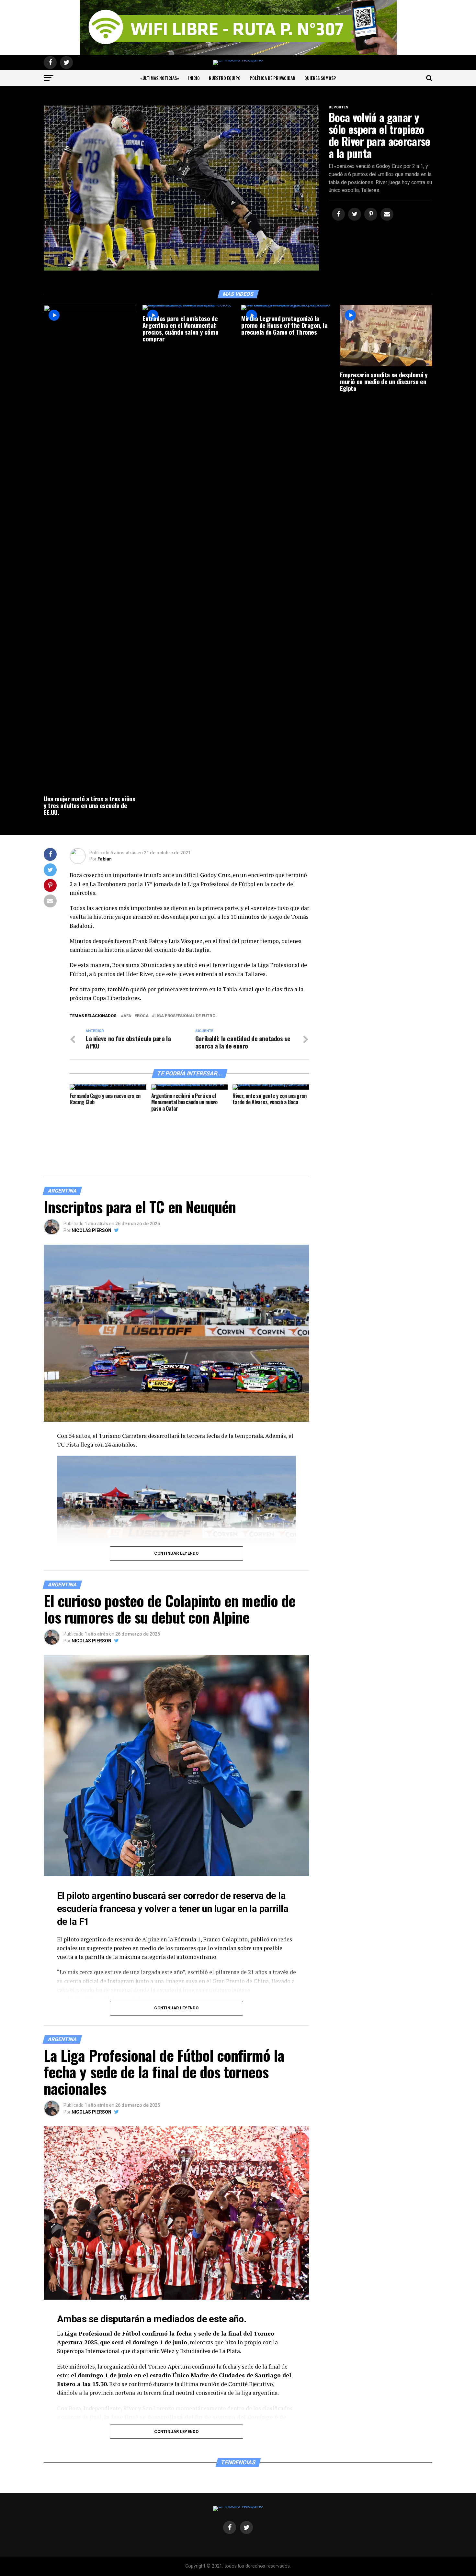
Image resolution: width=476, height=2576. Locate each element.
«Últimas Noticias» (160, 78)
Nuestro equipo (225, 78)
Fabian (105, 859)
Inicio (194, 78)
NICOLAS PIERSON (91, 1230)
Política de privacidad (272, 78)
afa (127, 1016)
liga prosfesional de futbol (186, 1016)
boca (143, 1016)
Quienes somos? (320, 78)
